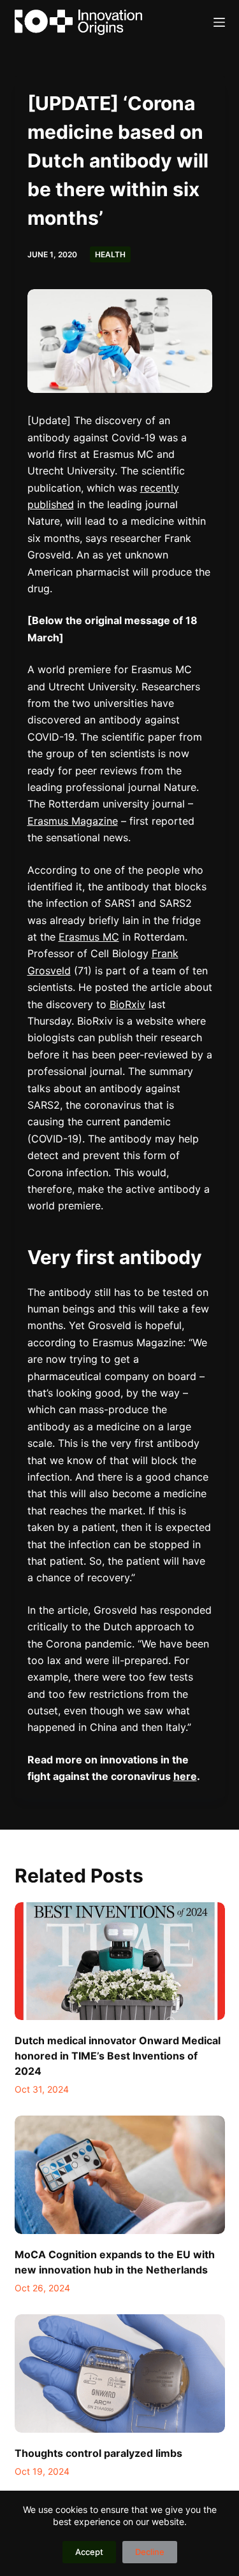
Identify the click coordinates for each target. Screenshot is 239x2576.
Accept (89, 2552)
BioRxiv (127, 1004)
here (185, 1776)
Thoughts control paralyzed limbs (98, 2453)
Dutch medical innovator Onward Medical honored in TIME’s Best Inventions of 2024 (118, 2056)
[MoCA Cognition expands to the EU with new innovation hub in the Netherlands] (120, 2175)
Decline (150, 2552)
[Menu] (219, 22)
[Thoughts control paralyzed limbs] (120, 2373)
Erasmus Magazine (73, 821)
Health (110, 254)
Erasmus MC (89, 937)
